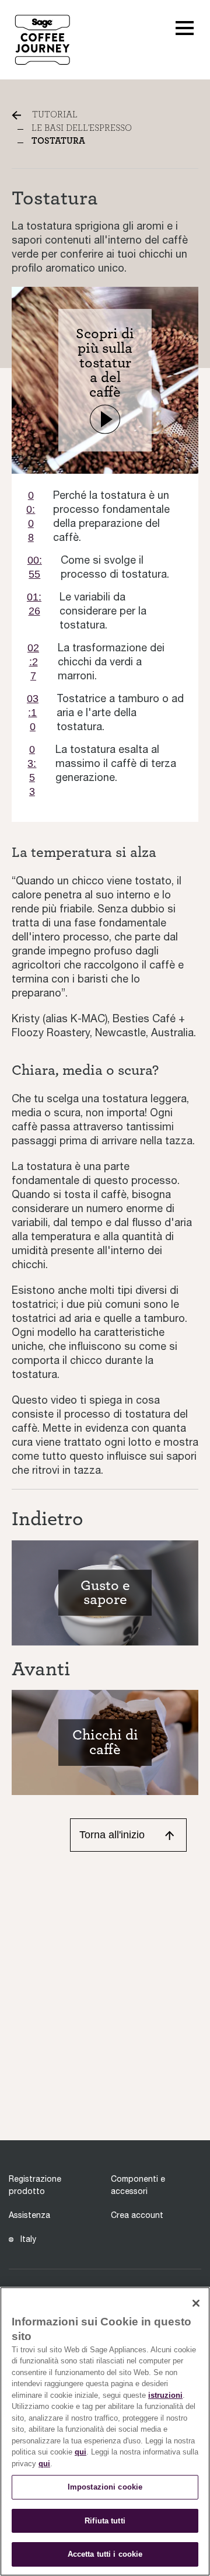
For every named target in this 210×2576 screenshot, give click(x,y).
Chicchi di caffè (105, 1742)
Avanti (41, 1669)
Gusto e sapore (105, 1593)
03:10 (33, 713)
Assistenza (29, 2215)
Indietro (48, 1519)
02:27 (33, 662)
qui (80, 2452)
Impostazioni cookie (105, 2487)
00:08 (31, 516)
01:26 (34, 604)
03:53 (32, 770)
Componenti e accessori (138, 2185)
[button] (185, 27)
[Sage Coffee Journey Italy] (42, 39)
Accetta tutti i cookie (105, 2554)
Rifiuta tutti (105, 2521)
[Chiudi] (196, 2303)
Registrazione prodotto (35, 2185)
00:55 (35, 567)
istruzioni (165, 2395)
